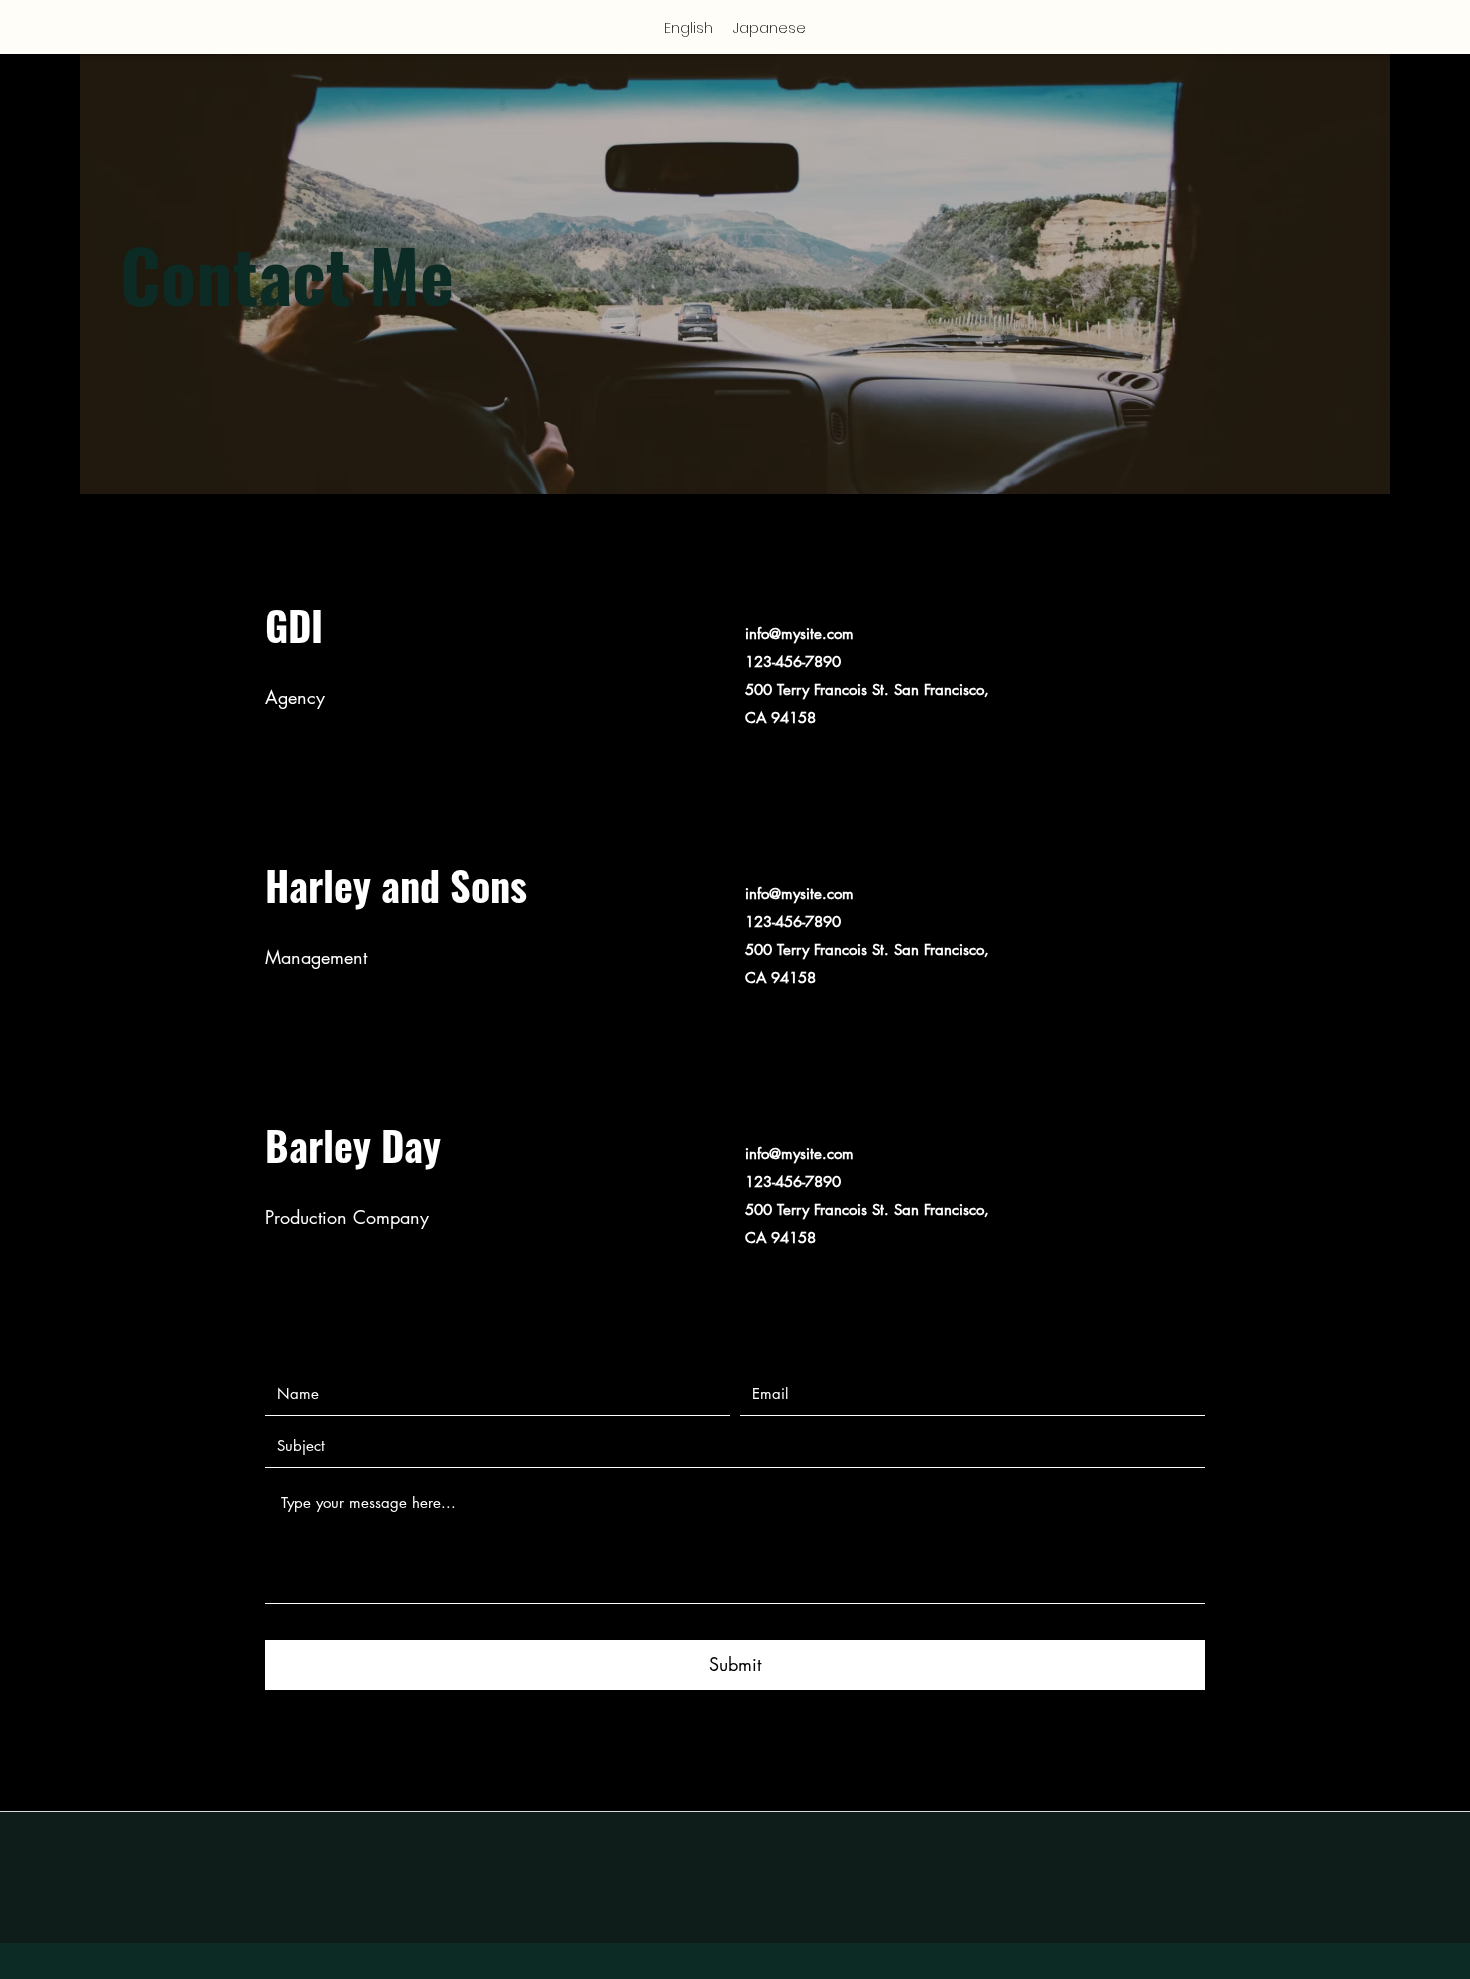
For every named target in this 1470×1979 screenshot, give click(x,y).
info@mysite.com (799, 633)
